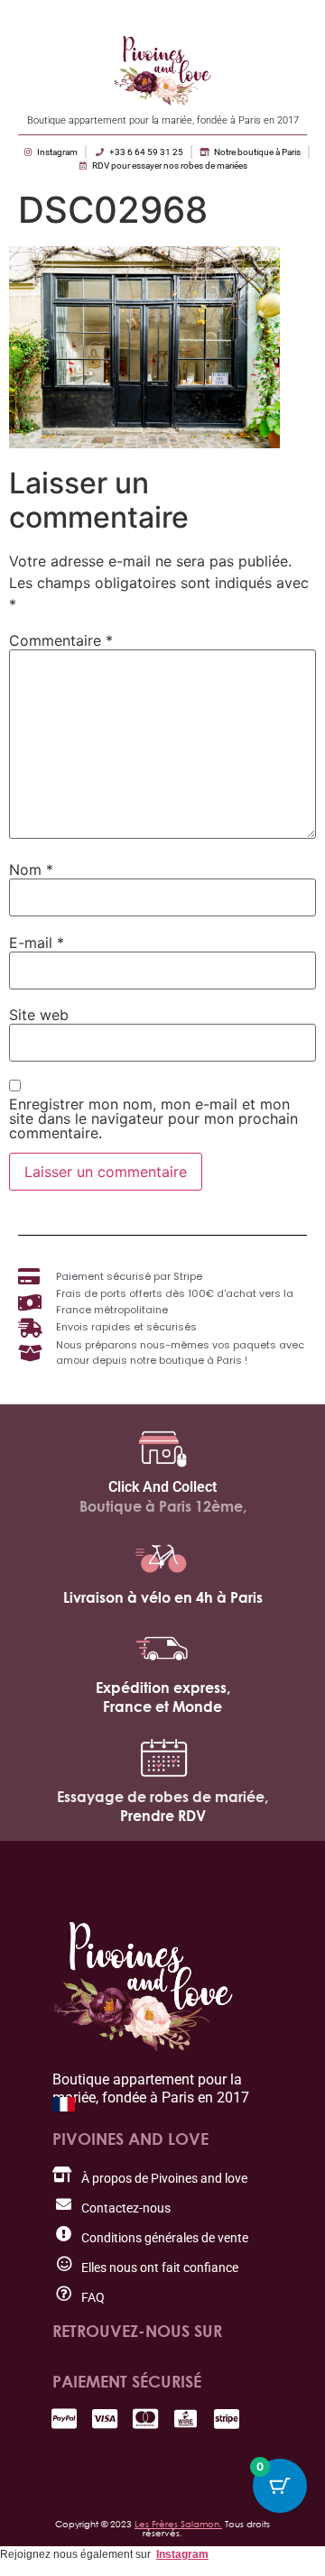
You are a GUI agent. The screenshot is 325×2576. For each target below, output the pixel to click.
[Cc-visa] (104, 2419)
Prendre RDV (163, 1816)
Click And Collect (162, 1487)
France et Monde (162, 1707)
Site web (39, 1015)
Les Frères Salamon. (178, 2524)
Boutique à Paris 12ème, (163, 1506)
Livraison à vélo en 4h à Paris (163, 1597)
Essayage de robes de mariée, (162, 1797)
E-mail (37, 943)
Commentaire (61, 640)
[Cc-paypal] (64, 2419)
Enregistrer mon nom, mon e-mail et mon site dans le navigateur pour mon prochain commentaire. (153, 1118)
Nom (31, 869)
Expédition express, (163, 1688)
